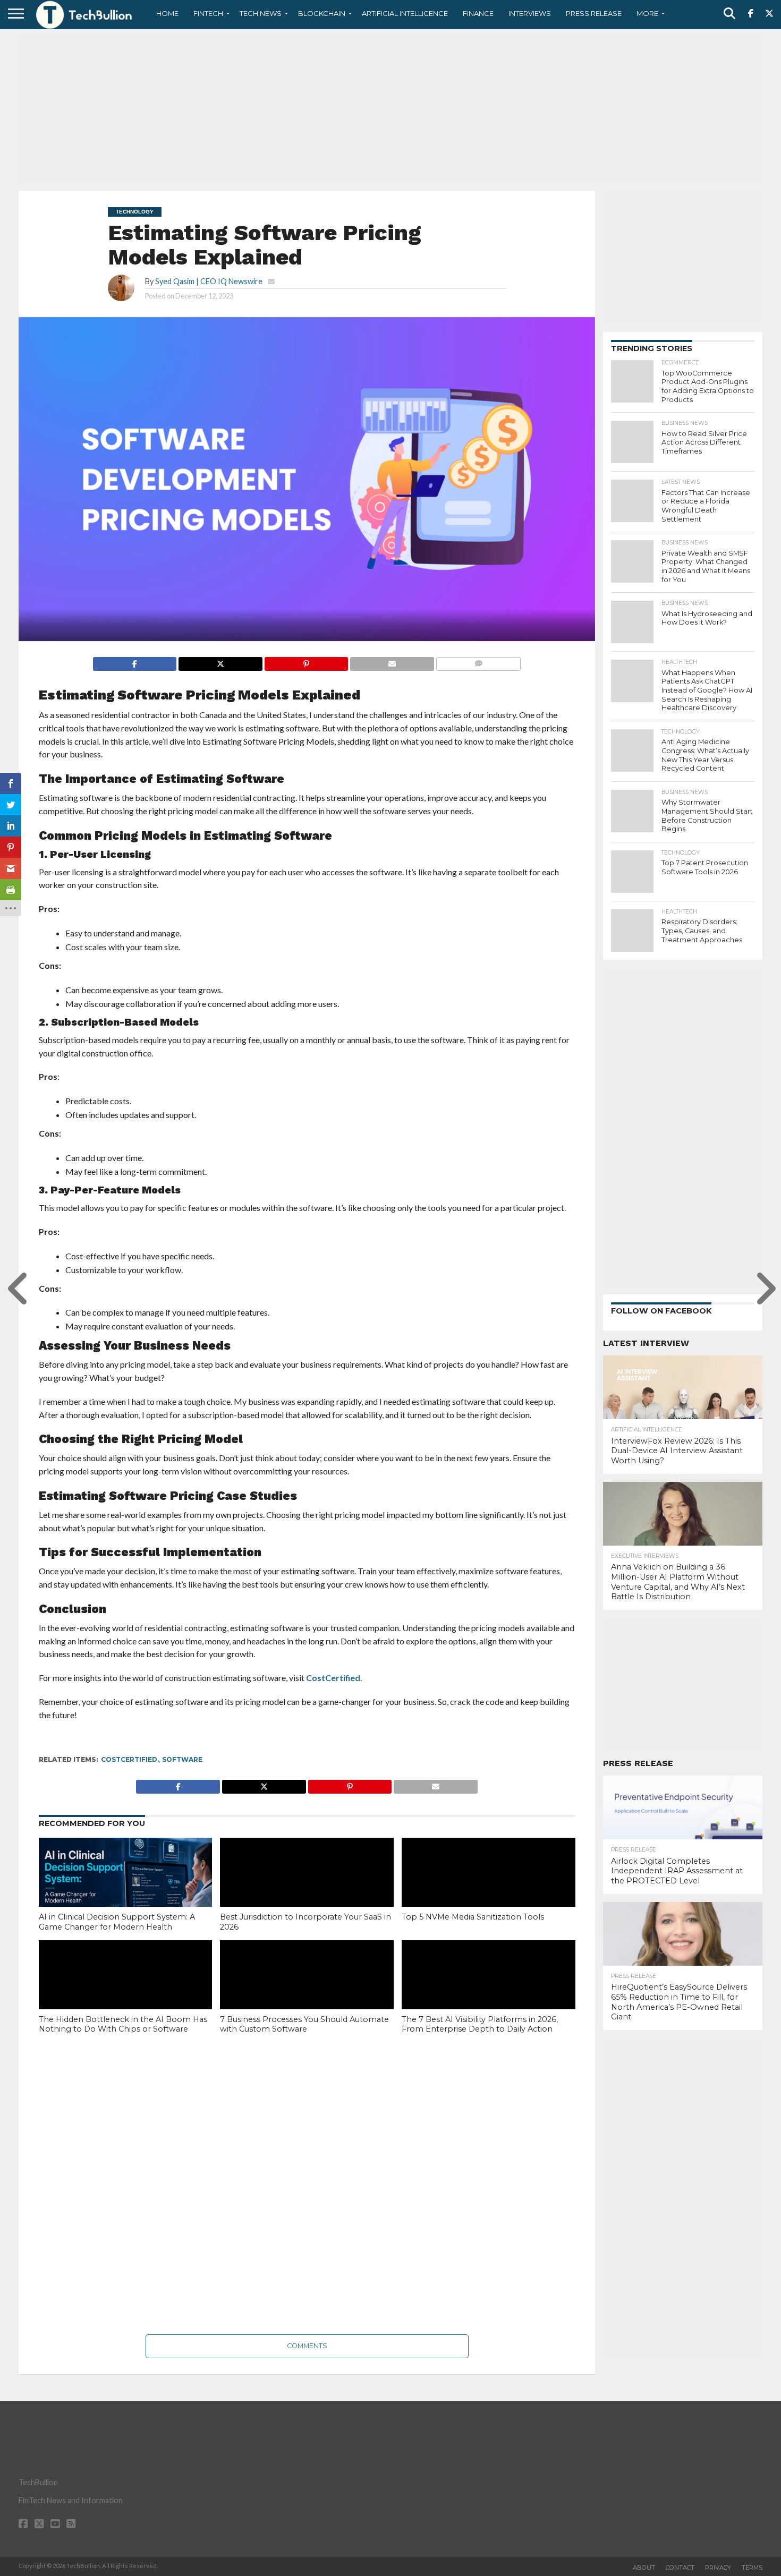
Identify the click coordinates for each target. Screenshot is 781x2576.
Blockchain (322, 13)
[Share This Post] (220, 661)
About (644, 2568)
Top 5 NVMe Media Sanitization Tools (474, 1917)
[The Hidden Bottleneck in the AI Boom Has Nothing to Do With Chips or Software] (126, 1992)
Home (167, 13)
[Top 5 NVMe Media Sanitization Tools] (489, 1890)
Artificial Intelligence (405, 13)
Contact (680, 2568)
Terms (752, 2568)
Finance (478, 13)
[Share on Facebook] (135, 661)
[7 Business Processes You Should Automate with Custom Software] (307, 1992)
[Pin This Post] (306, 661)
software (182, 1759)
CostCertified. (130, 1759)
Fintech (208, 13)
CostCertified (332, 1678)
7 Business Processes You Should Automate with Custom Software (304, 2024)
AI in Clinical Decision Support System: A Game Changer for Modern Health (117, 1922)
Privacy (718, 2568)
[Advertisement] (390, 109)
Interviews (530, 13)
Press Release (594, 13)
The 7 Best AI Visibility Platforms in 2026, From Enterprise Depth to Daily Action (480, 2024)
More (647, 13)
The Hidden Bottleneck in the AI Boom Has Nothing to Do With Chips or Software (123, 2024)
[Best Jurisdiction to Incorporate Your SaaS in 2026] (307, 1890)
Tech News (261, 13)
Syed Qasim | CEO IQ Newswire (209, 281)
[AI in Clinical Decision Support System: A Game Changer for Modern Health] (126, 1890)
